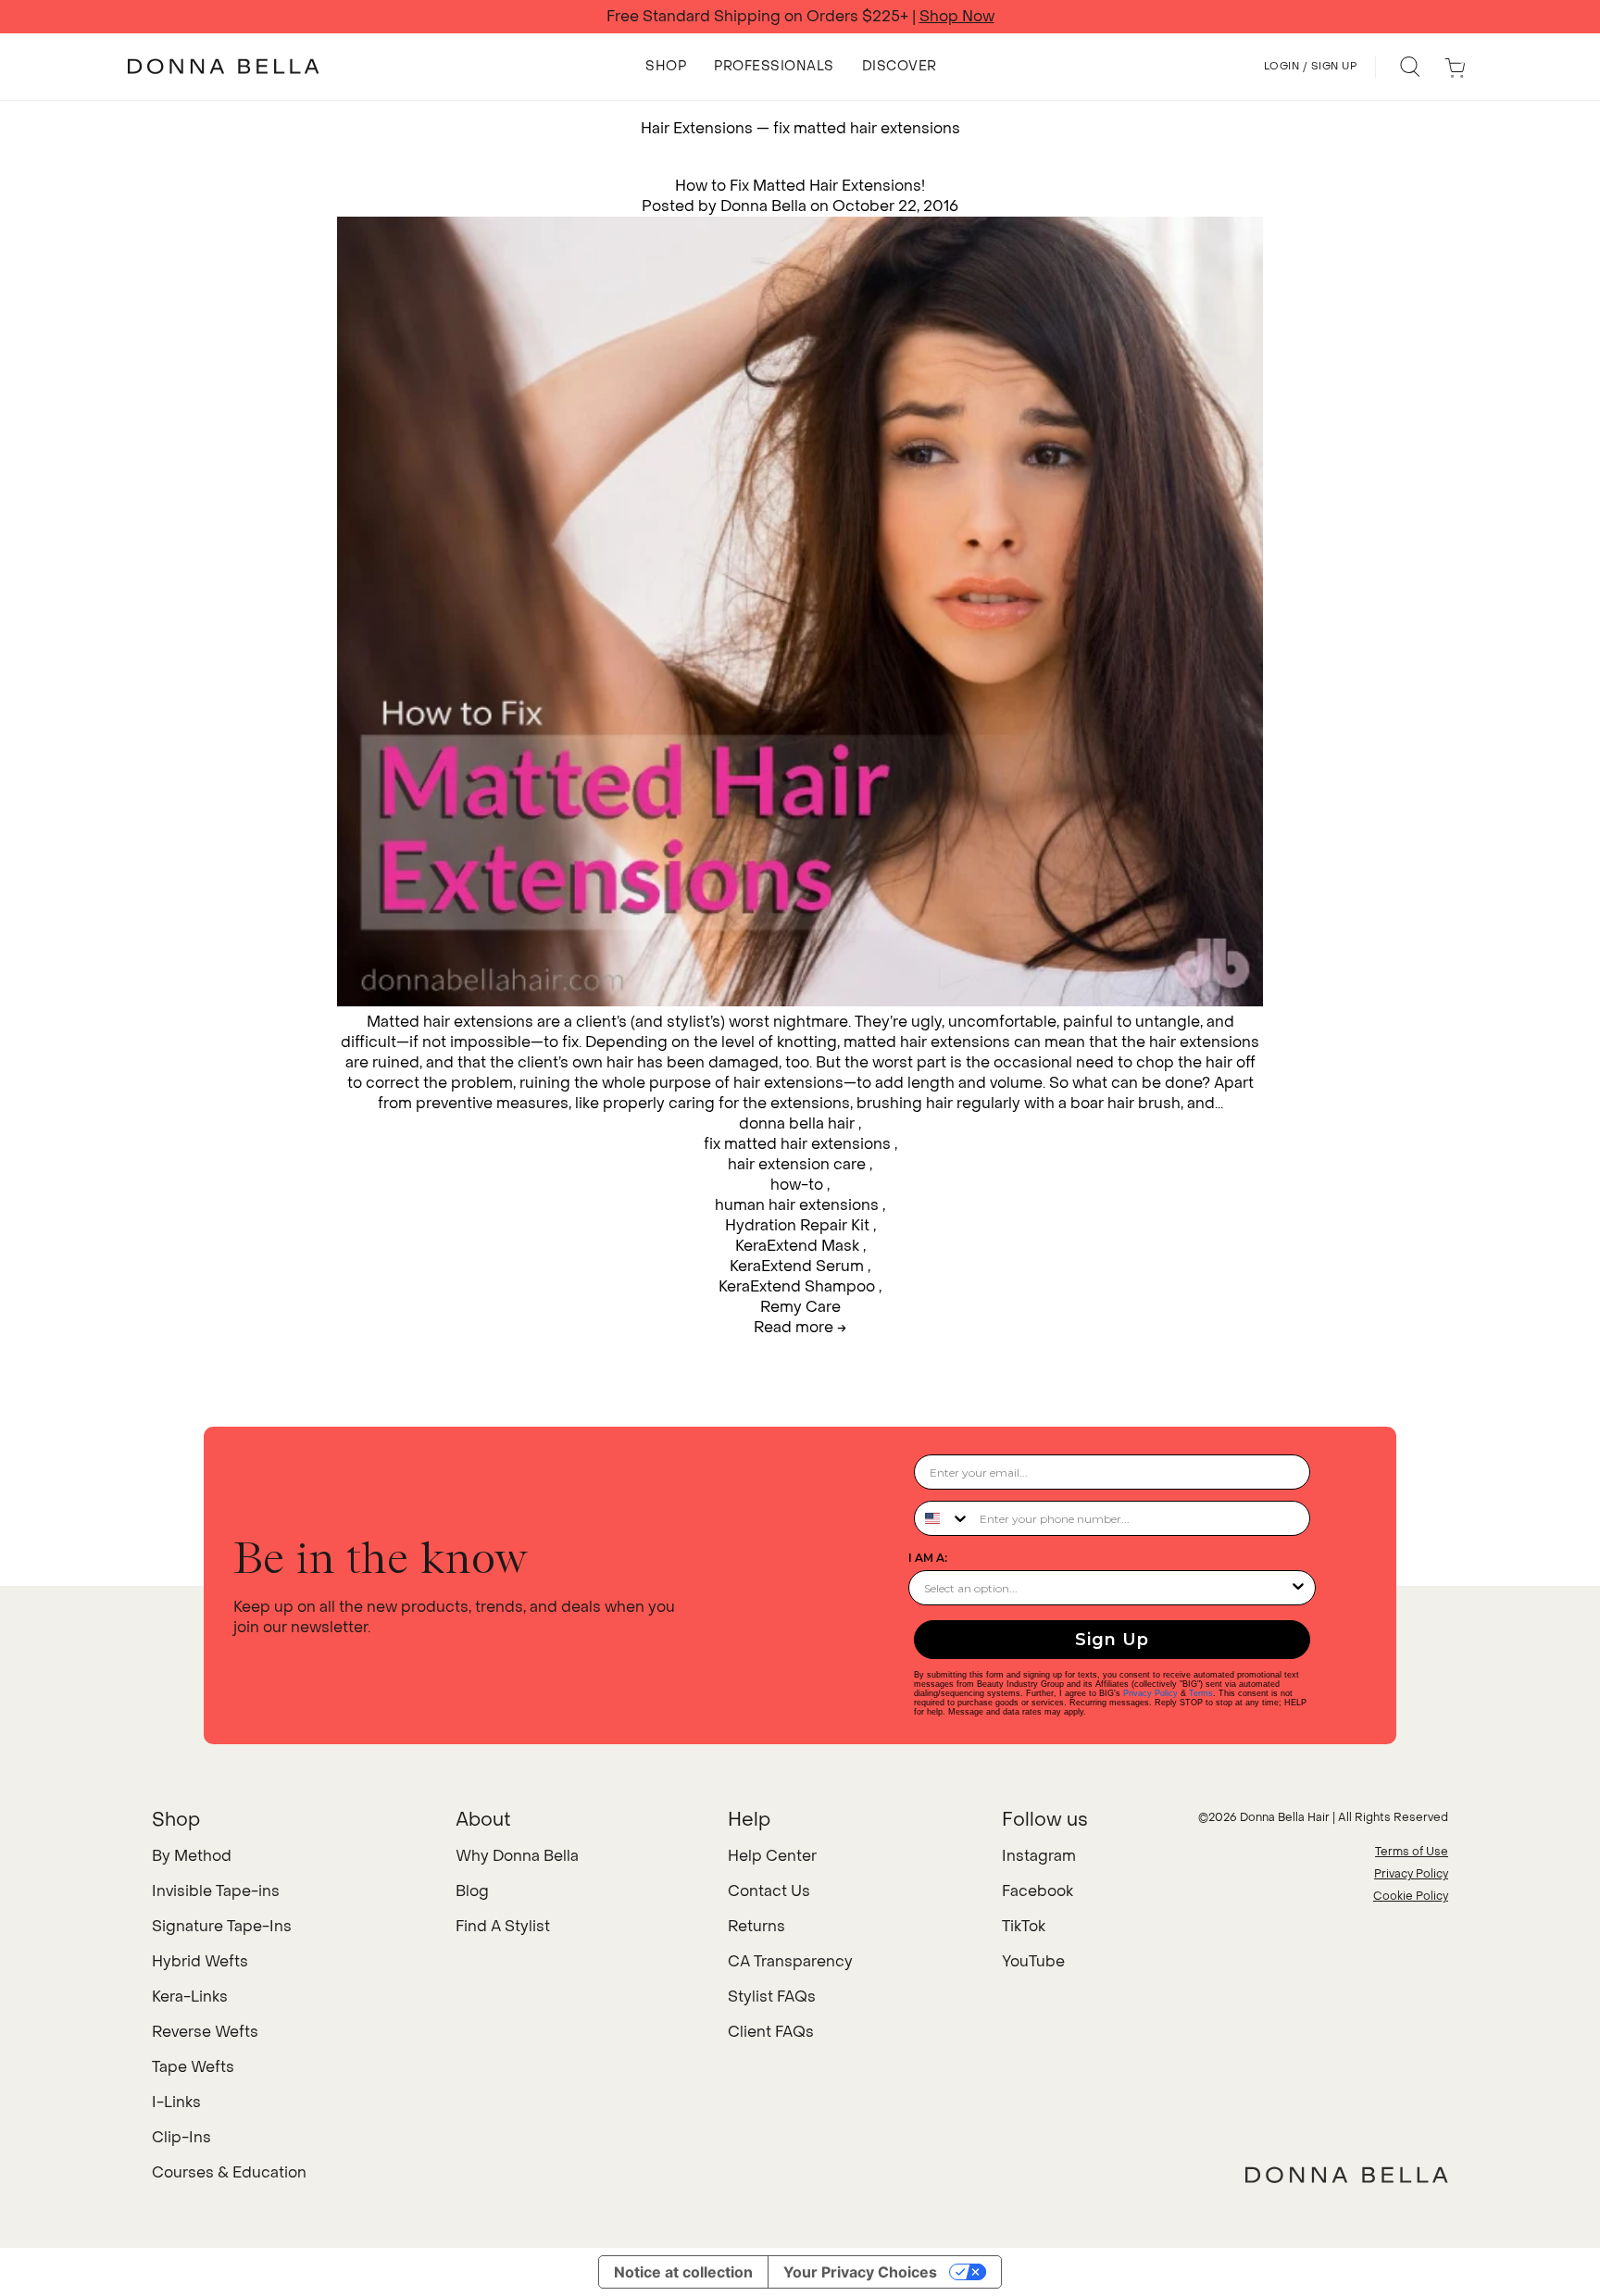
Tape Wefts (193, 2067)
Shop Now (957, 17)
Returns (756, 1926)
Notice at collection (683, 2272)
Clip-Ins (181, 2137)
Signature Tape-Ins (222, 1926)
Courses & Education (229, 2172)
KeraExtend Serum (797, 1266)
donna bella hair (797, 1123)
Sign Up (1112, 1640)
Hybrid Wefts (200, 1961)
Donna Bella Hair (1285, 1817)
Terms (1201, 1693)
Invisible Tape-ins (216, 1891)
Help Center (772, 1856)
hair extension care (797, 1164)
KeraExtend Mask (797, 1246)
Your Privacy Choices (860, 2272)
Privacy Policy (1150, 1693)
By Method (192, 1856)
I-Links (176, 2102)
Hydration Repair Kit (797, 1225)
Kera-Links (190, 1997)
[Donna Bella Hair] (1347, 2175)
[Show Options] (1298, 1588)
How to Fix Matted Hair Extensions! (800, 186)
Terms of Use (1412, 1852)
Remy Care (800, 1307)
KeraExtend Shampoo (797, 1286)
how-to (797, 1185)
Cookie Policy (1411, 1896)
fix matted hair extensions (797, 1144)
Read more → (800, 1327)
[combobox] (943, 1518)
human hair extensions (797, 1205)
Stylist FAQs (772, 1997)
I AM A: (928, 1558)
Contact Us (769, 1891)
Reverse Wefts (205, 2032)
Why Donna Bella (517, 1856)
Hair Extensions (697, 128)
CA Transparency (790, 1961)
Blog (472, 1891)
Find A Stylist (503, 1926)
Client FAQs (771, 2032)
